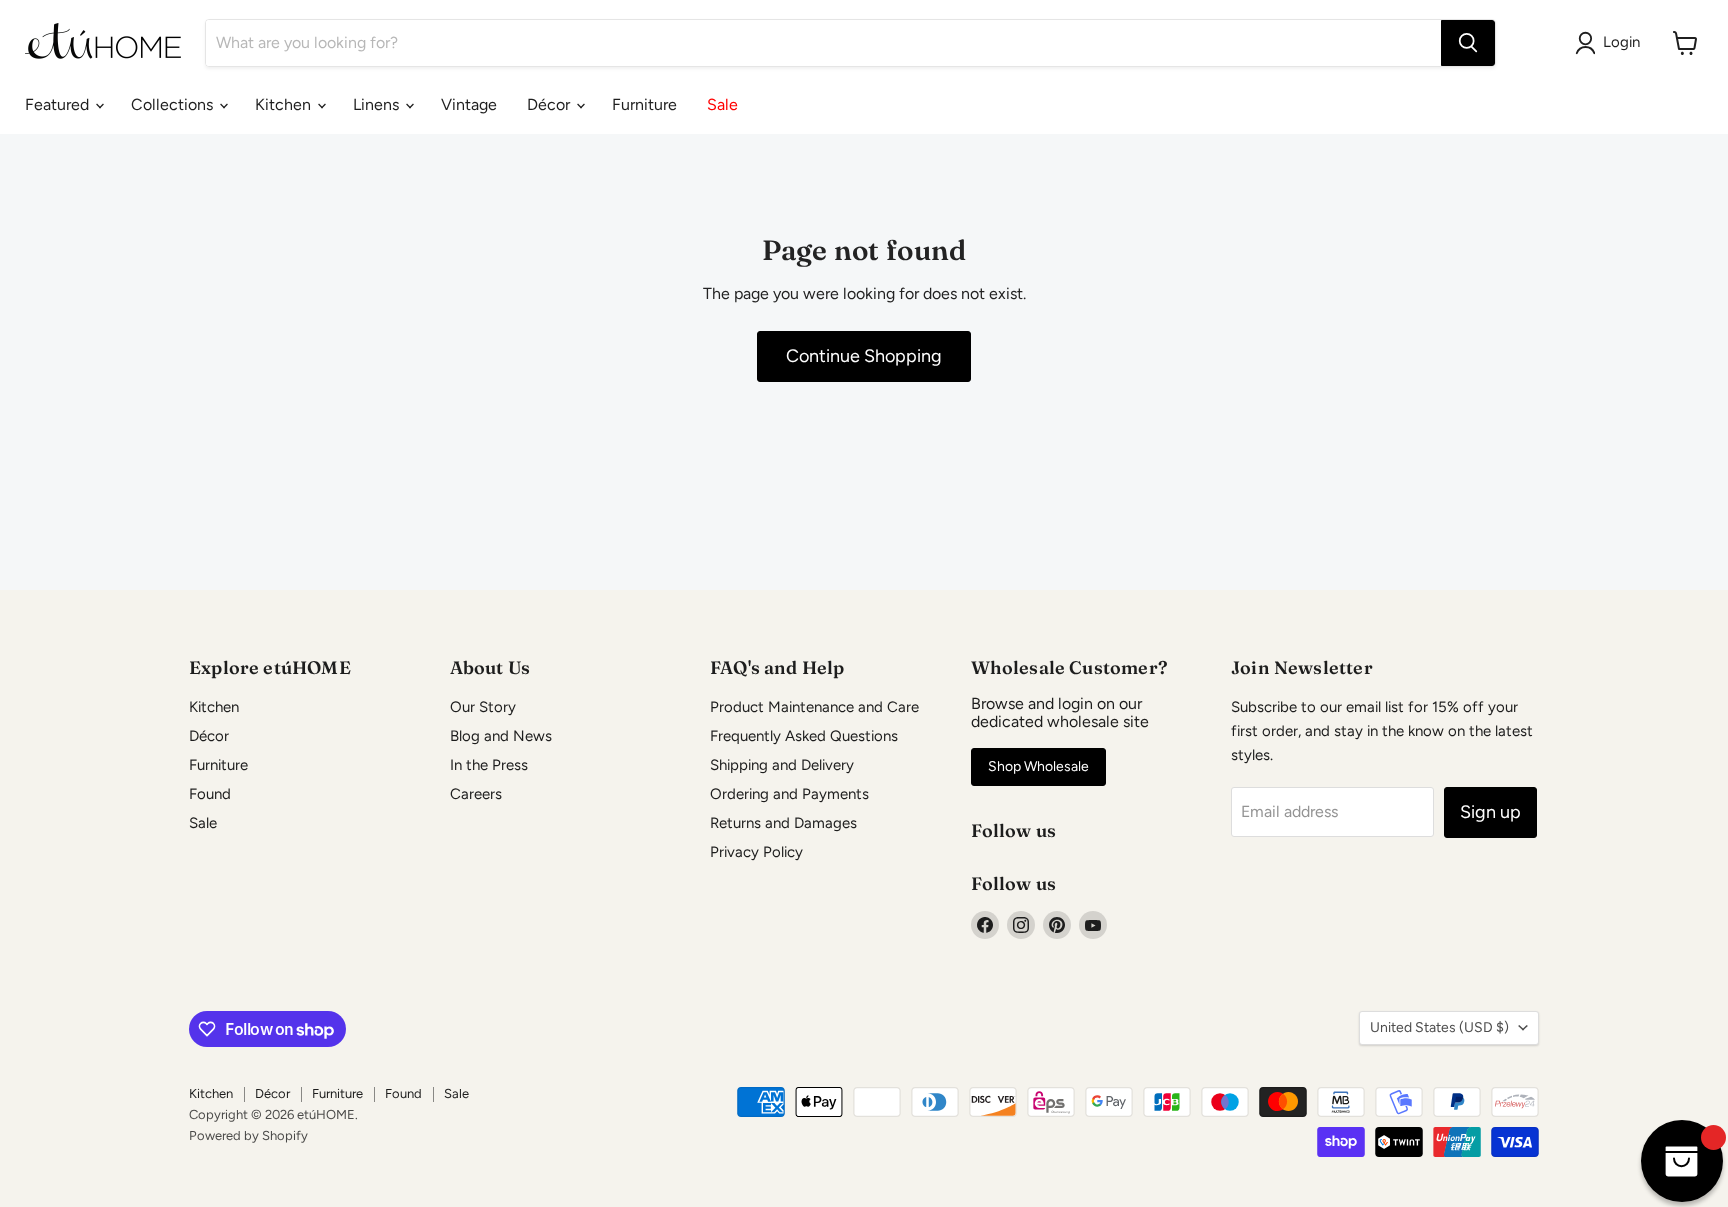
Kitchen (285, 104)
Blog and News (501, 736)
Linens (378, 104)
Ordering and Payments (789, 794)
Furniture (644, 104)
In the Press (489, 765)
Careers (476, 794)
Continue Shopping (864, 356)
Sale (722, 104)
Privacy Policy (756, 852)
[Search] (1468, 43)
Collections (174, 104)
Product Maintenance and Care (814, 707)
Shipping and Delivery (782, 765)
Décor (550, 104)
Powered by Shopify (248, 1135)
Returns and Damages (783, 823)
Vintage (469, 104)
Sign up (1490, 812)
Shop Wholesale (1038, 766)
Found (210, 794)
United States (1439, 1027)
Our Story (483, 707)
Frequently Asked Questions (804, 736)
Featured (59, 104)
